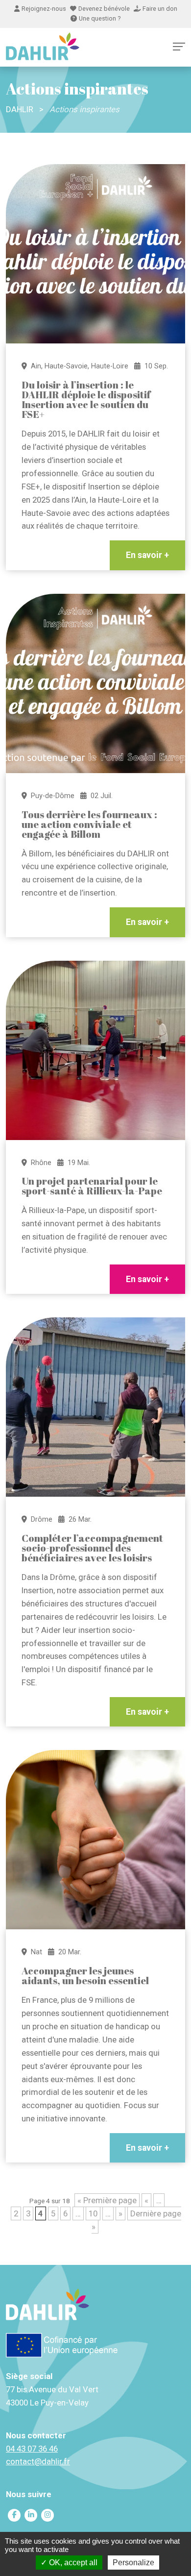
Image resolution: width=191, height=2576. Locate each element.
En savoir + (147, 555)
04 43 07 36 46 (32, 2449)
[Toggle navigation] (179, 47)
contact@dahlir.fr (38, 2461)
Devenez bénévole (104, 9)
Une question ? (100, 18)
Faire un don (160, 9)
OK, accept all (72, 2563)
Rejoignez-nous (44, 9)
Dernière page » (136, 2220)
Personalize (133, 2563)
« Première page (107, 2200)
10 (93, 2213)
